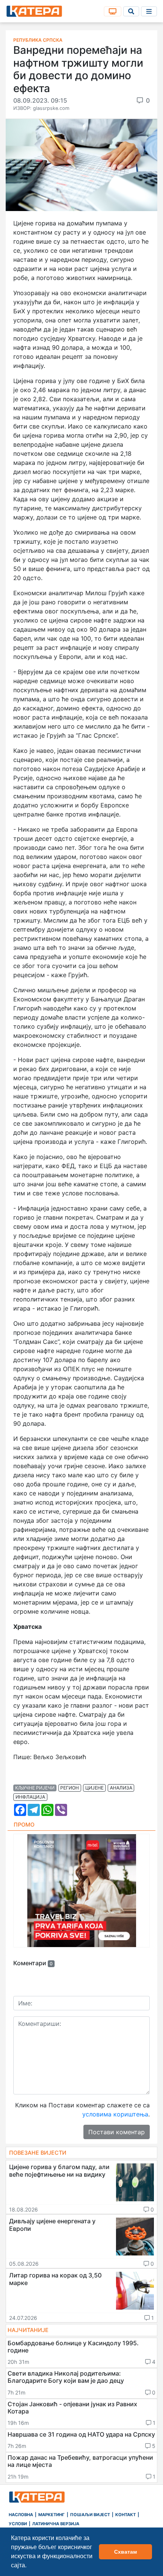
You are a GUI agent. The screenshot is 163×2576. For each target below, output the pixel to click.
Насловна (21, 2515)
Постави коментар (117, 2132)
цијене (94, 1788)
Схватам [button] (125, 2552)
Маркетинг (52, 2515)
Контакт (125, 2515)
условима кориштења (115, 2114)
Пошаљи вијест (90, 2515)
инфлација (30, 1797)
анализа (121, 1788)
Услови (18, 2524)
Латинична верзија (56, 2524)
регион (70, 1788)
